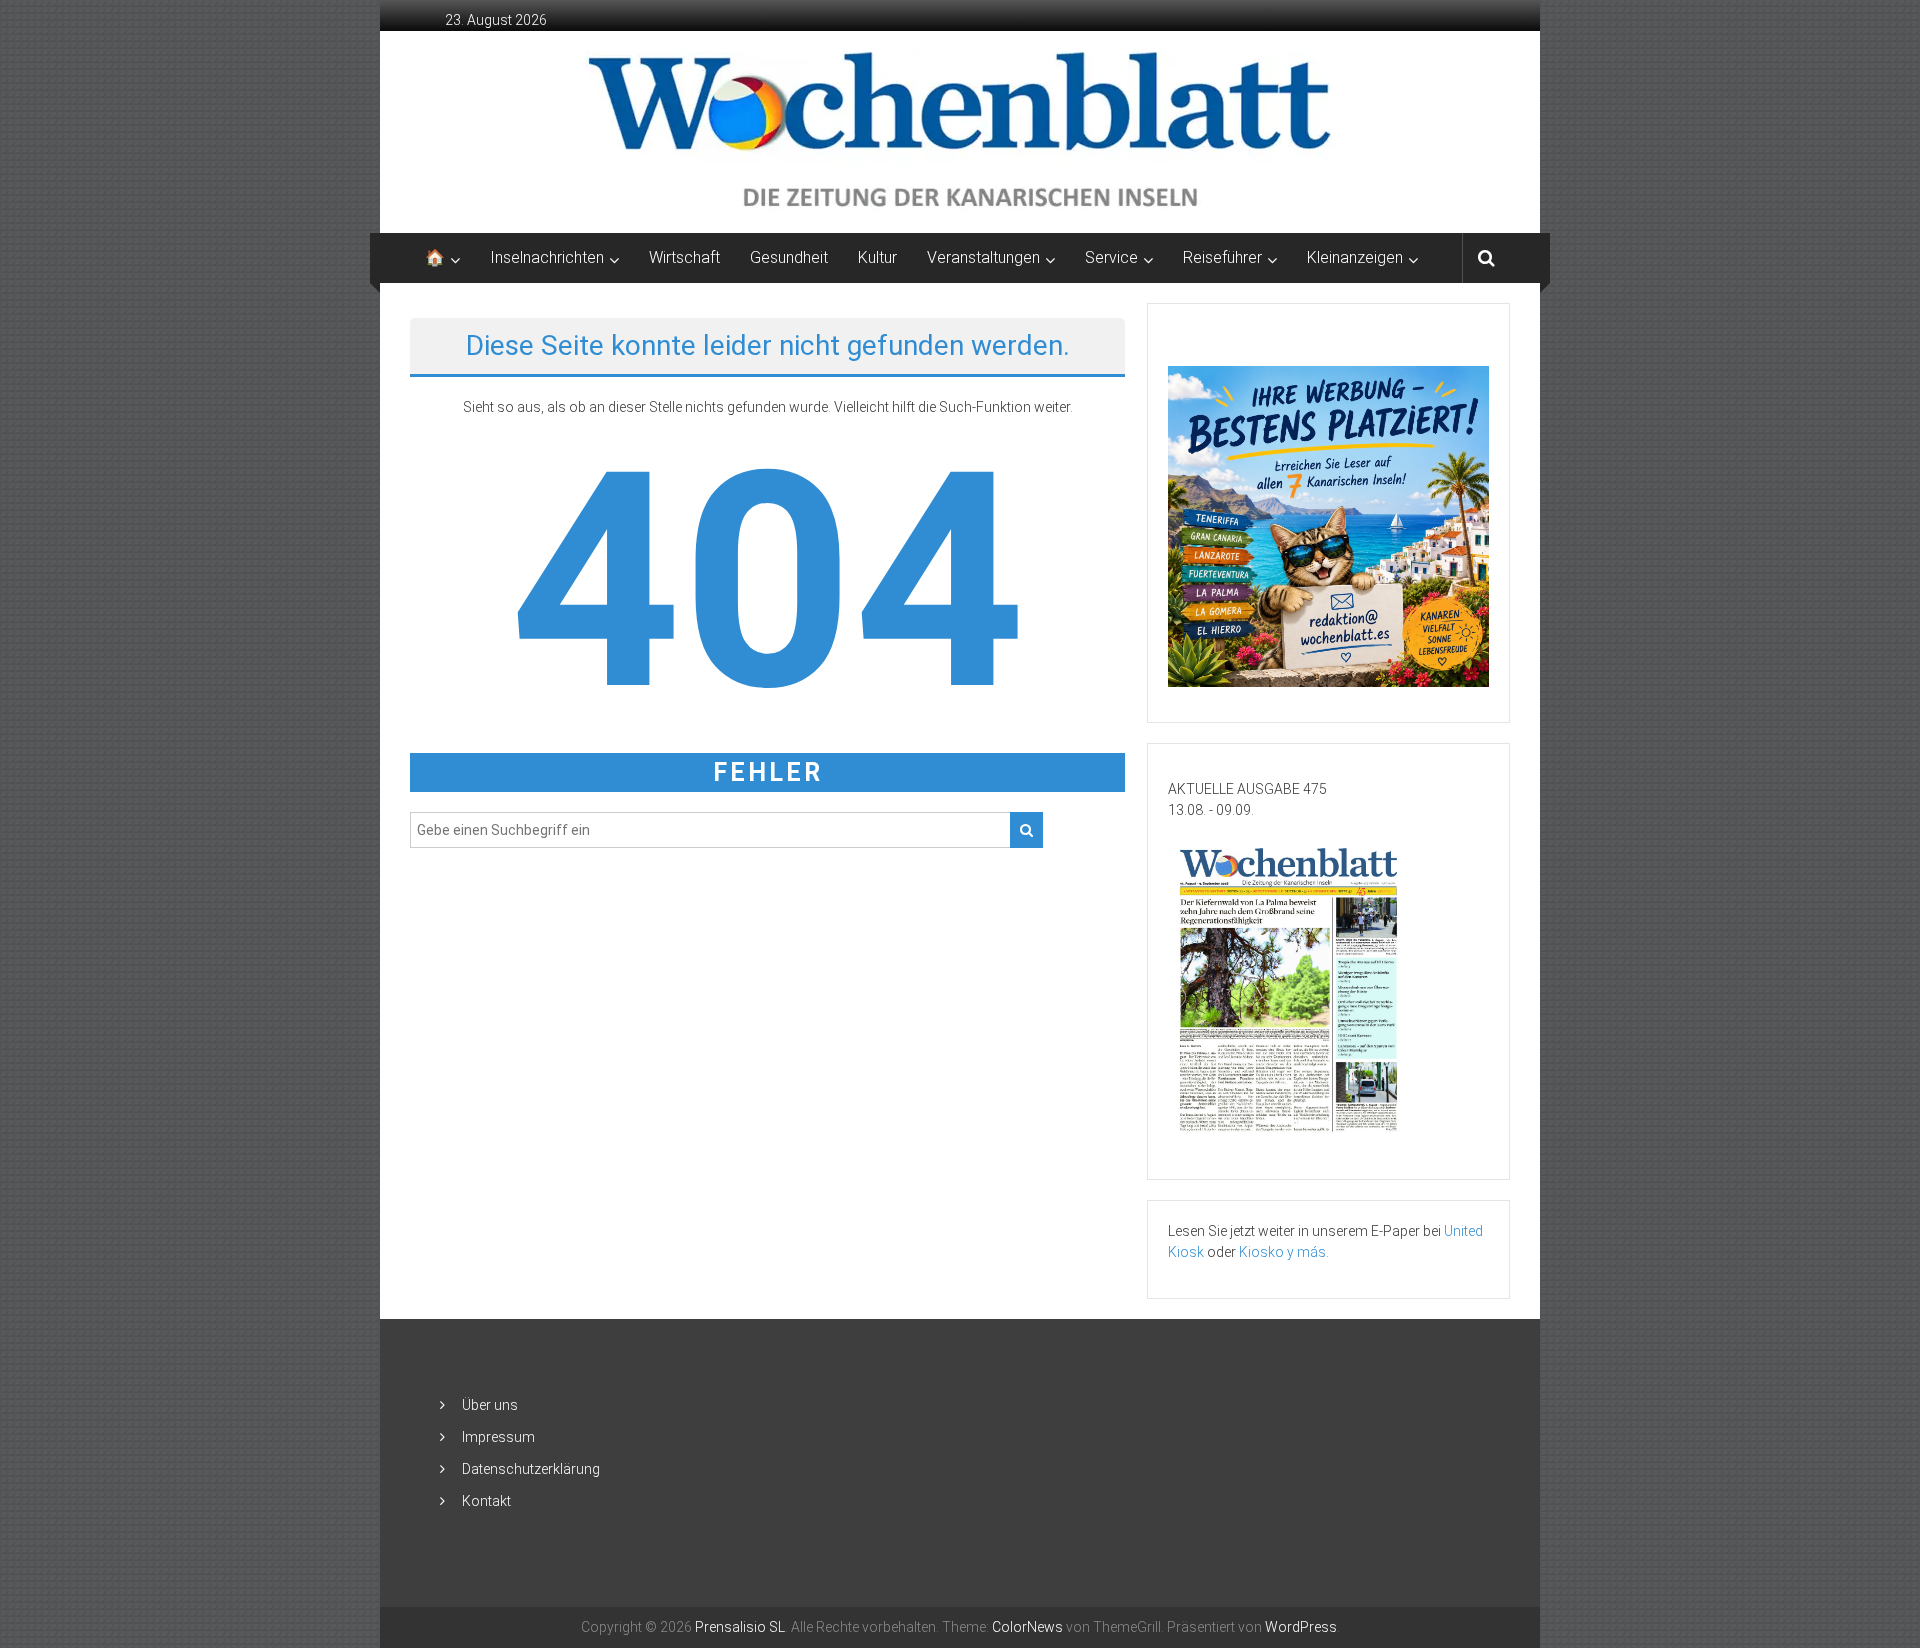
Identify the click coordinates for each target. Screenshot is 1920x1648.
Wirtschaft (684, 257)
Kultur (877, 257)
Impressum (498, 1437)
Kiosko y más (1282, 1252)
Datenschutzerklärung (531, 1469)
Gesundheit (789, 257)
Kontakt (486, 1501)
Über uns (490, 1405)
